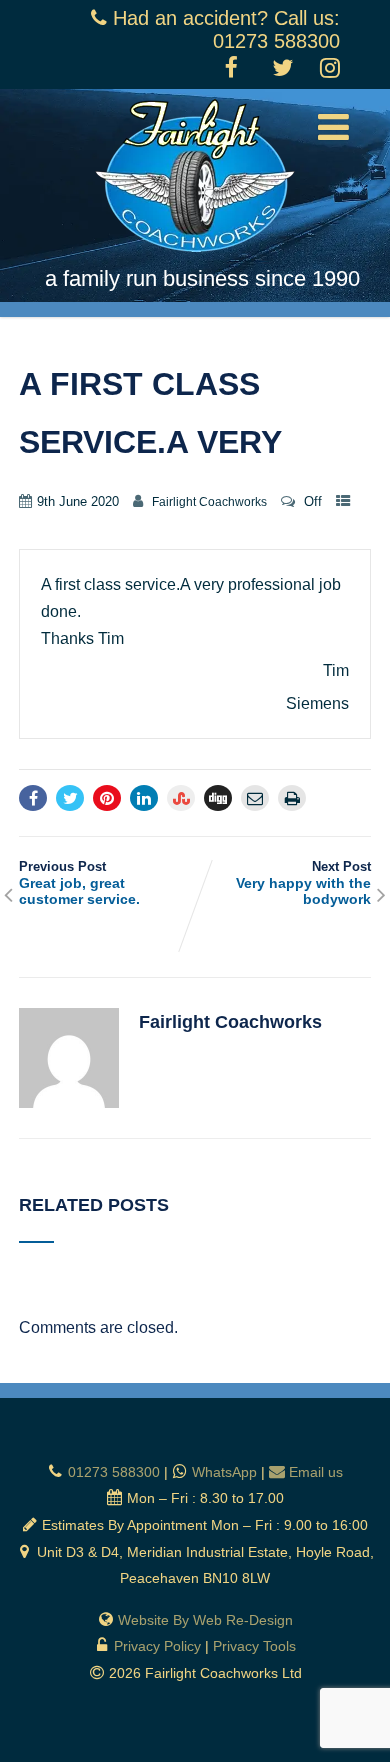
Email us (316, 1472)
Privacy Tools (254, 1646)
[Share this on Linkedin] (144, 798)
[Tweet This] (70, 798)
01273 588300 (114, 1472)
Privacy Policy (157, 1646)
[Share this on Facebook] (33, 798)
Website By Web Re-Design (205, 1620)
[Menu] (333, 128)
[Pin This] (107, 798)
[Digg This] (218, 798)
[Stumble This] (181, 798)
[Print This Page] (292, 798)
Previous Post (79, 883)
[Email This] (255, 798)
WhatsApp (224, 1472)
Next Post (303, 883)
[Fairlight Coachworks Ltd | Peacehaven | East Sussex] (195, 256)
